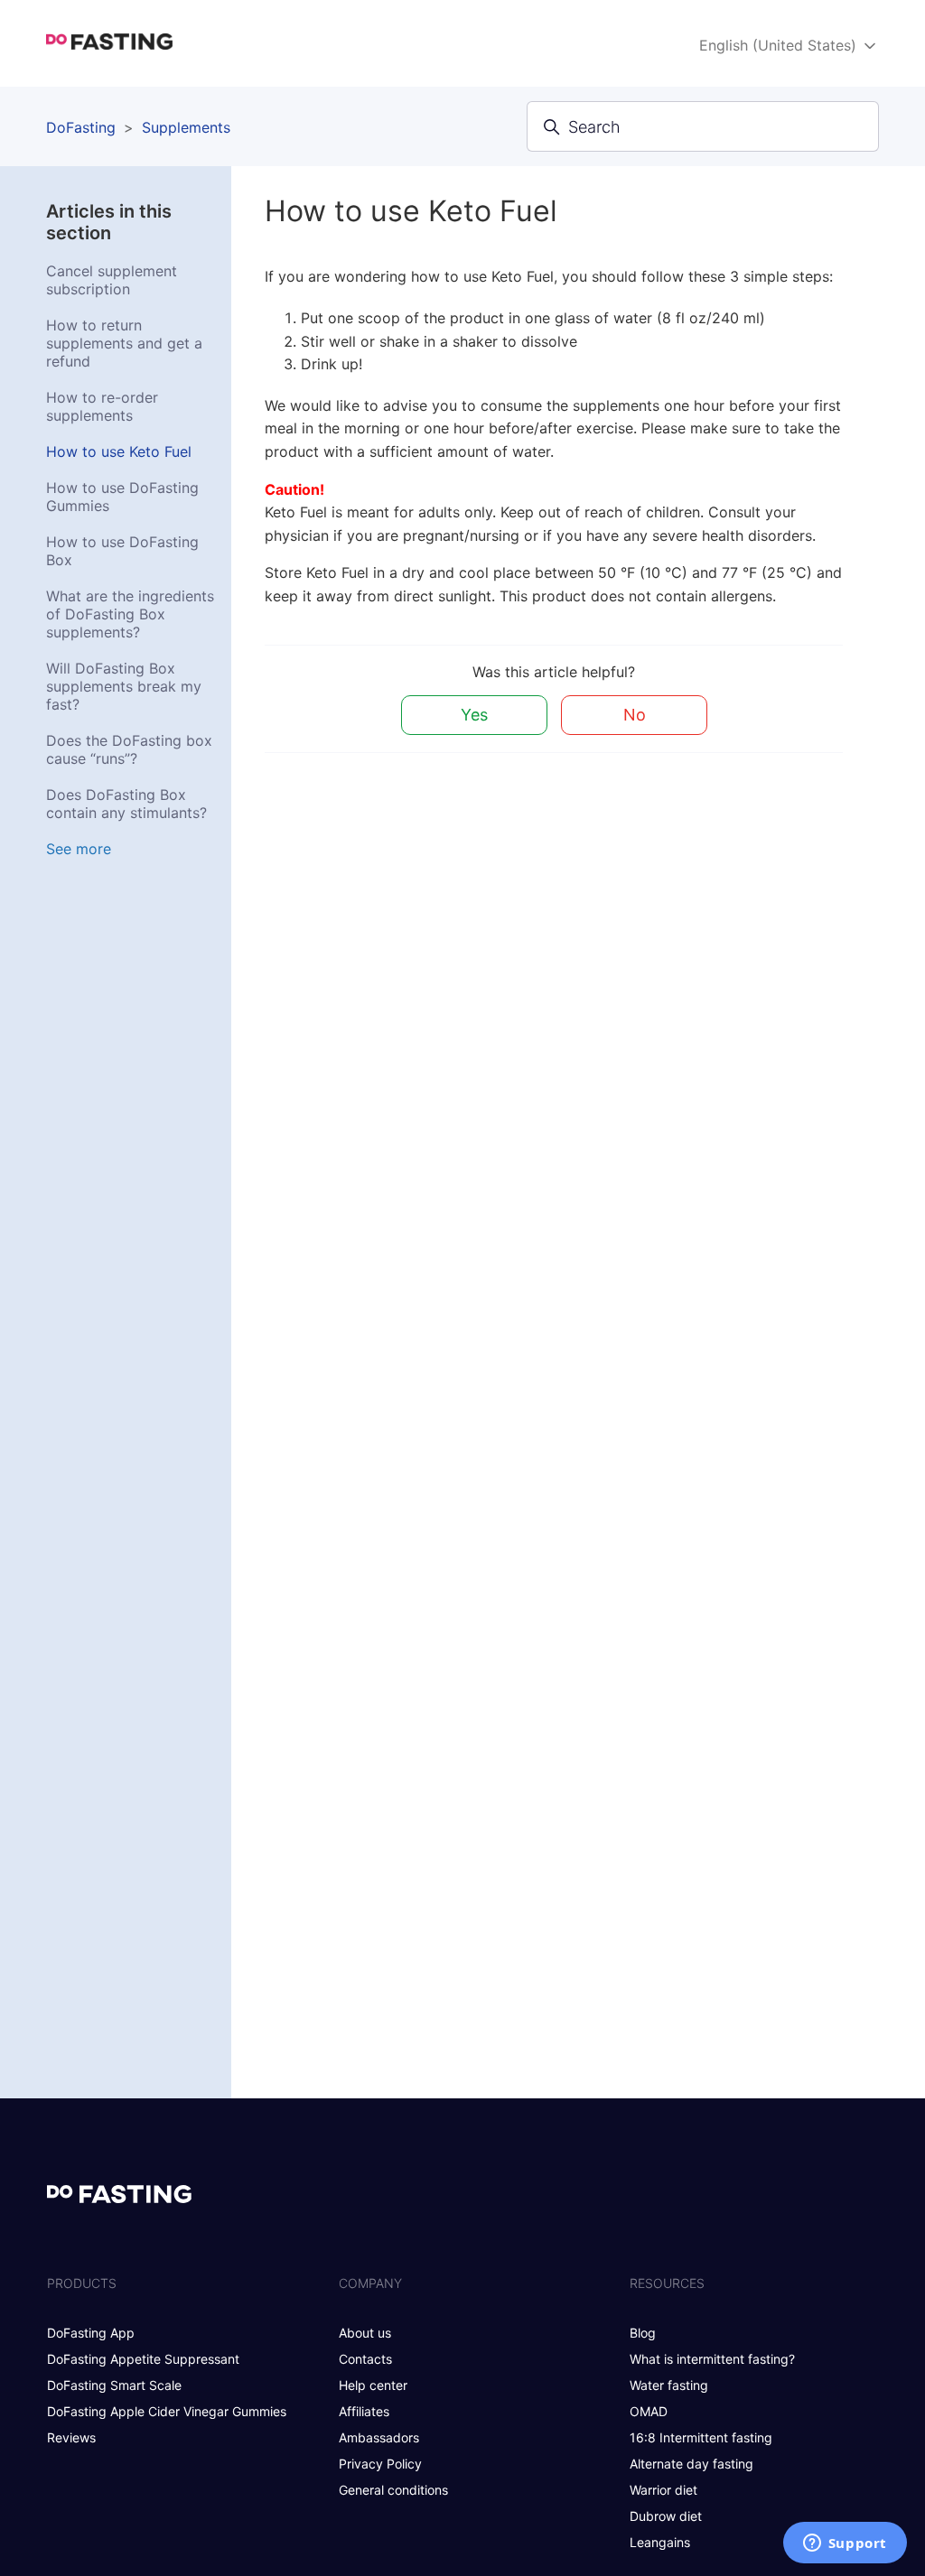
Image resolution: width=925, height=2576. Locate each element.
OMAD (649, 2411)
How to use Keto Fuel (119, 451)
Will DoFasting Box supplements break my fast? (124, 686)
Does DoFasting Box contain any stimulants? (126, 804)
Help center (373, 2385)
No (635, 715)
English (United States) (780, 45)
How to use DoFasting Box (122, 551)
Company (370, 2283)
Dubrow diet (666, 2516)
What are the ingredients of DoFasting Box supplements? (130, 614)
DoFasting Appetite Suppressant (143, 2359)
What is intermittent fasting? (712, 2359)
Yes (474, 715)
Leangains (660, 2542)
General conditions (393, 2490)
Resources (667, 2283)
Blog (643, 2333)
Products (82, 2283)
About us (365, 2333)
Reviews (71, 2437)
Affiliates (364, 2411)
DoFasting (81, 127)
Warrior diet (663, 2490)
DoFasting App (91, 2333)
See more (79, 849)
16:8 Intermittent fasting (701, 2437)
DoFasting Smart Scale (114, 2385)
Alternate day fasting (691, 2464)
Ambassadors (379, 2437)
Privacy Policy (380, 2464)
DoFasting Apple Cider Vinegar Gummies (167, 2411)
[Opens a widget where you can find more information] (845, 2544)
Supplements (186, 127)
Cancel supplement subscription (112, 280)
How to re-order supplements (102, 406)
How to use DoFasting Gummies (122, 497)
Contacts (365, 2359)
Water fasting (669, 2385)
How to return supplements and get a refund (124, 343)
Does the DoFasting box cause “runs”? (129, 749)
